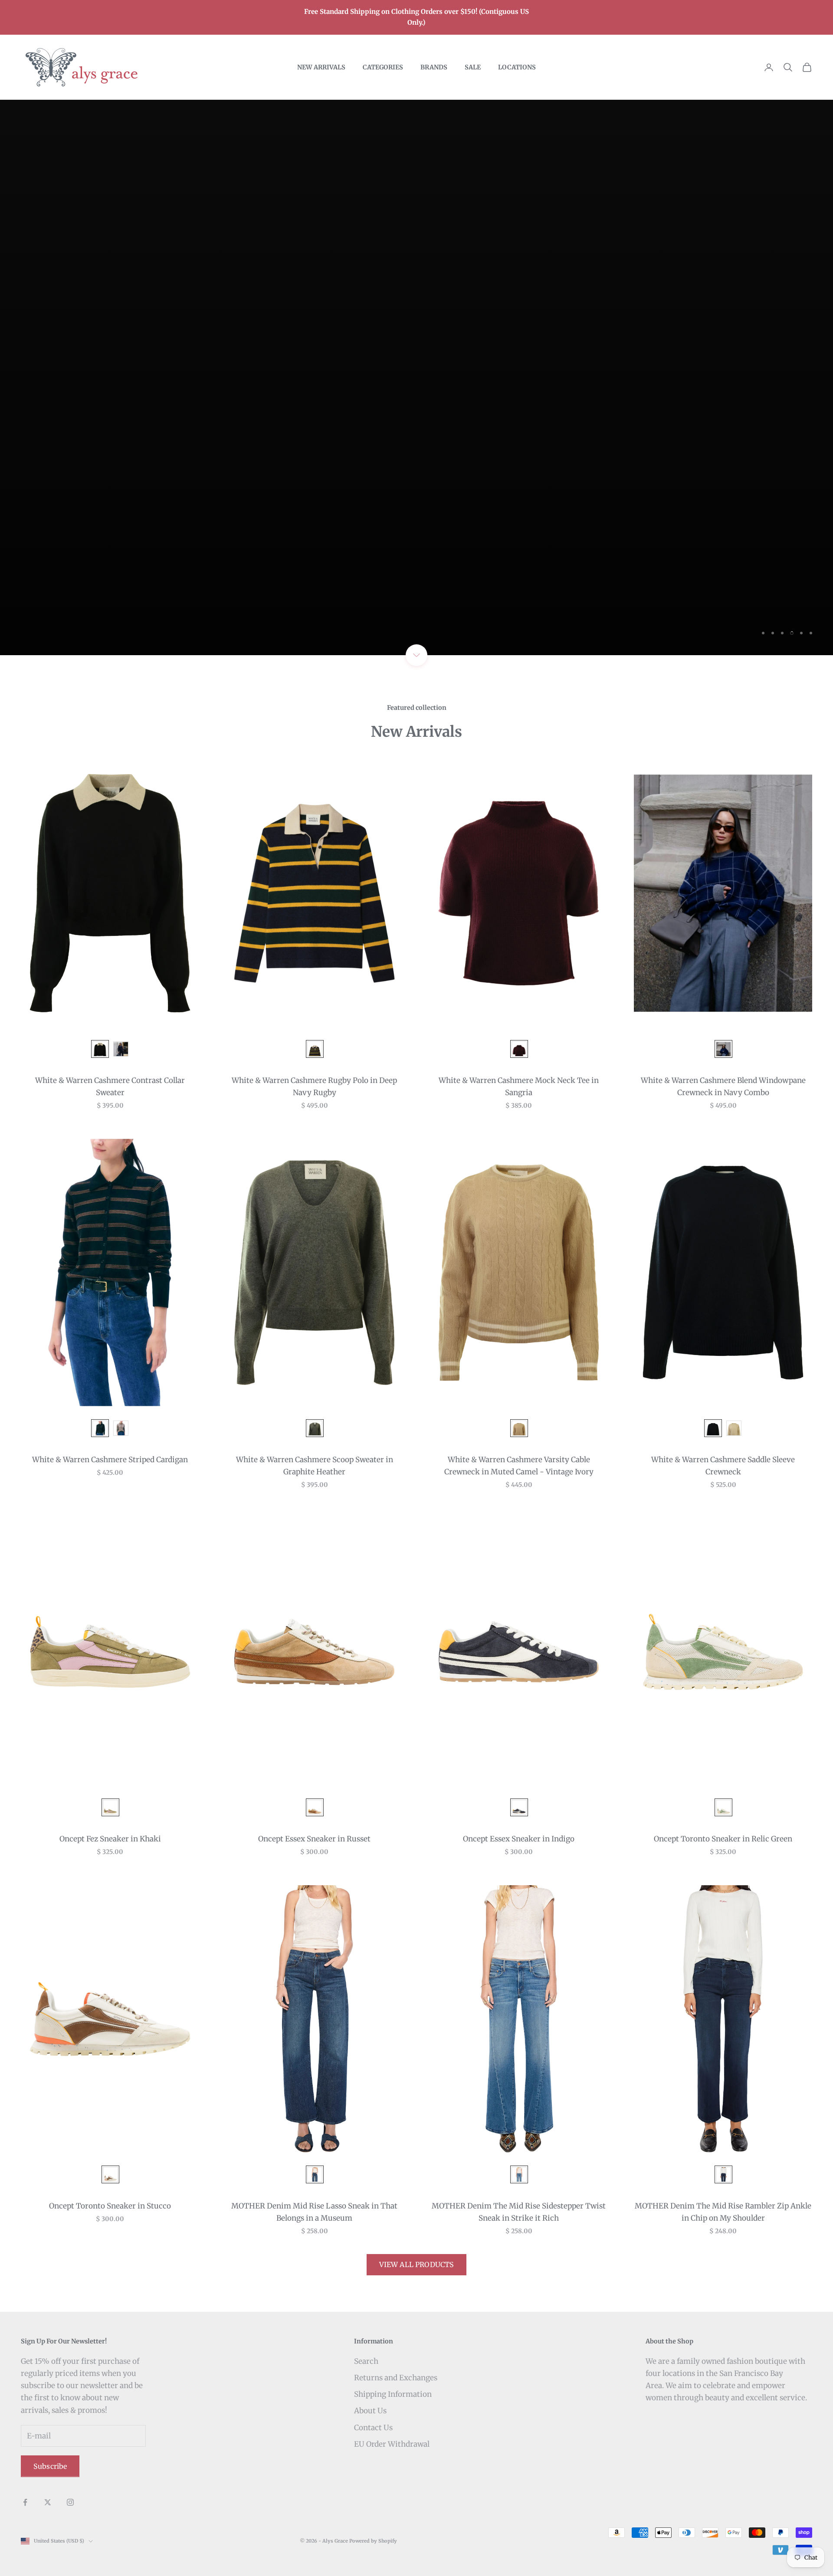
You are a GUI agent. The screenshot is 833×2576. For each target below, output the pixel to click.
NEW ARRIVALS (321, 67)
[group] (416, 377)
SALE (473, 67)
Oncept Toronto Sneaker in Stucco (110, 2206)
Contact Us (373, 2428)
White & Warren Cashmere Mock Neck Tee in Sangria (519, 1086)
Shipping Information (393, 2394)
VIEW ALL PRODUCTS (417, 2264)
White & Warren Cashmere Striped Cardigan (110, 1460)
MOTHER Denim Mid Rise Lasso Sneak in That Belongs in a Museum (314, 2212)
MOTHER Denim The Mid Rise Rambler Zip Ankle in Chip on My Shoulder (723, 2212)
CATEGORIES (383, 67)
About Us (370, 2411)
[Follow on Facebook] (25, 2502)
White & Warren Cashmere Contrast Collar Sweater (110, 1086)
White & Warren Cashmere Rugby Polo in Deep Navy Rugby (314, 1086)
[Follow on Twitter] (48, 2502)
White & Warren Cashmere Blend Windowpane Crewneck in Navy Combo (723, 1086)
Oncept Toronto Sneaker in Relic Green (723, 1839)
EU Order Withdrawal (392, 2444)
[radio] (99, 1049)
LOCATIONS (517, 67)
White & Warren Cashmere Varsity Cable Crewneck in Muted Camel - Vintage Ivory (519, 1466)
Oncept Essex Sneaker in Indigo (519, 1839)
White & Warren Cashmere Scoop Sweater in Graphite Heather (315, 1466)
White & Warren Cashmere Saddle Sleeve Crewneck (723, 1466)
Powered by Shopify (373, 2541)
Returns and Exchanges (396, 2378)
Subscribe (50, 2466)
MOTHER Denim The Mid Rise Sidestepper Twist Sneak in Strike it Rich (519, 2212)
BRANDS (434, 67)
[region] (416, 377)
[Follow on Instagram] (70, 2502)
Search (366, 2361)
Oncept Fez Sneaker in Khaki (110, 1839)
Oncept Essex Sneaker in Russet (314, 1839)
